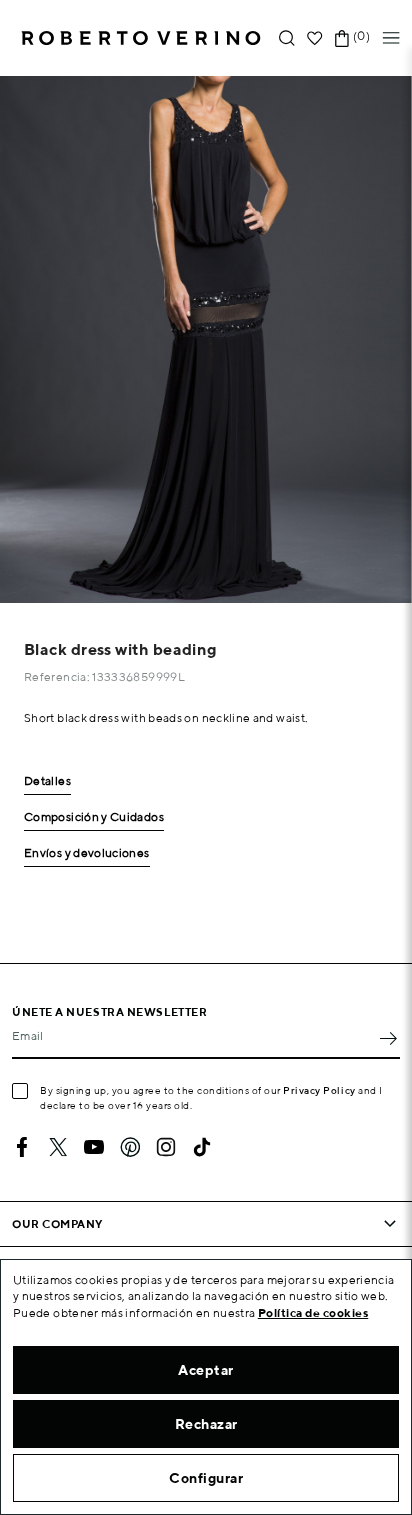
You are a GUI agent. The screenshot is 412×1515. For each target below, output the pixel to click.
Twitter (58, 1147)
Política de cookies (313, 1312)
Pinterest (130, 1147)
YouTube (94, 1147)
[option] (206, 339)
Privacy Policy (319, 1090)
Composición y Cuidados (94, 817)
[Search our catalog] (287, 38)
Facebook (22, 1147)
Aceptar (206, 1370)
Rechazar (206, 1424)
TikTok (202, 1147)
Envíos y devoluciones (87, 853)
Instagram (166, 1147)
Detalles (47, 781)
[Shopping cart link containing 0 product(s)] (342, 38)
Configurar (206, 1478)
